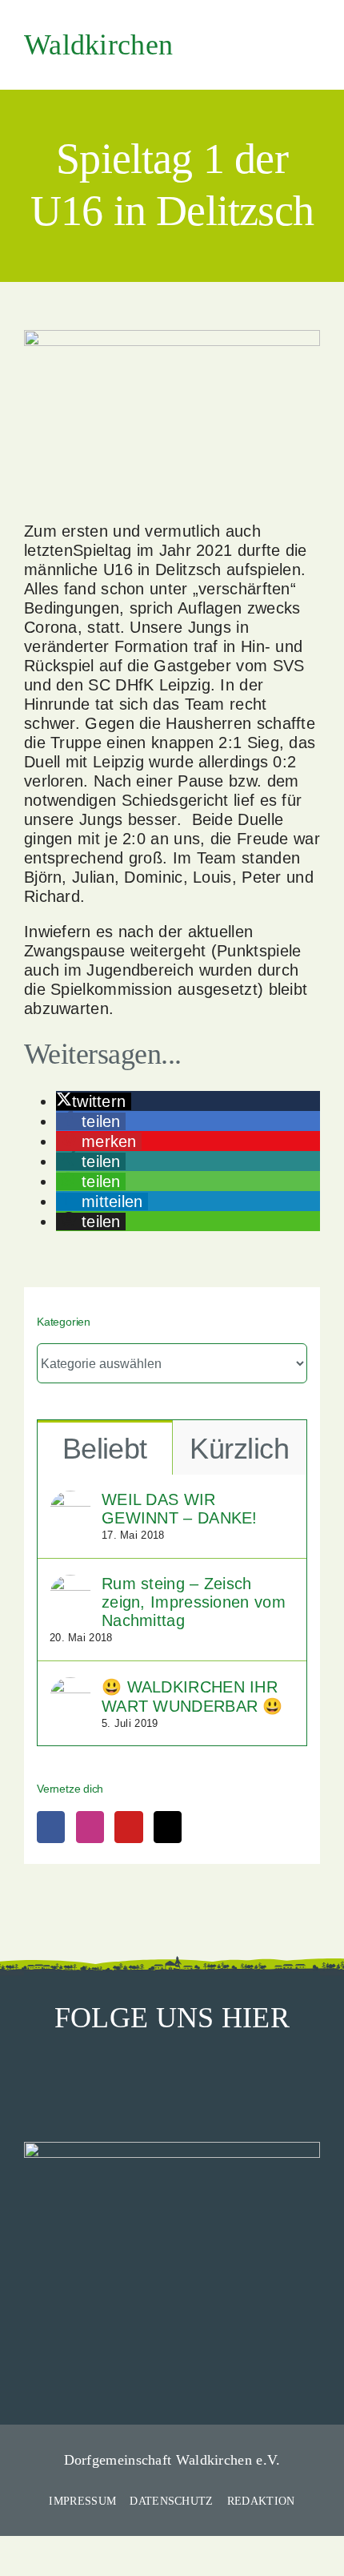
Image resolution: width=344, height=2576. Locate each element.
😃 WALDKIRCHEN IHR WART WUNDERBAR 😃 (192, 1697)
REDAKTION (261, 2501)
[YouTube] (128, 1827)
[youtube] (210, 2079)
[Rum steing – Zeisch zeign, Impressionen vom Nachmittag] (70, 1584)
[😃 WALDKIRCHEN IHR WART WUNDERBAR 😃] (70, 1687)
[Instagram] (90, 1827)
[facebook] (134, 2079)
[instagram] (172, 2079)
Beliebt (105, 1449)
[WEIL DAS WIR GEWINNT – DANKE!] (70, 1500)
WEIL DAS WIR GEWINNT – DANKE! (180, 1509)
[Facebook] (51, 1827)
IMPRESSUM (82, 2501)
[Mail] (168, 1827)
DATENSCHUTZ (171, 2501)
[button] (94, 1101)
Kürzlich (239, 1449)
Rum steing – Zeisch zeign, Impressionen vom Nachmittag (194, 1602)
